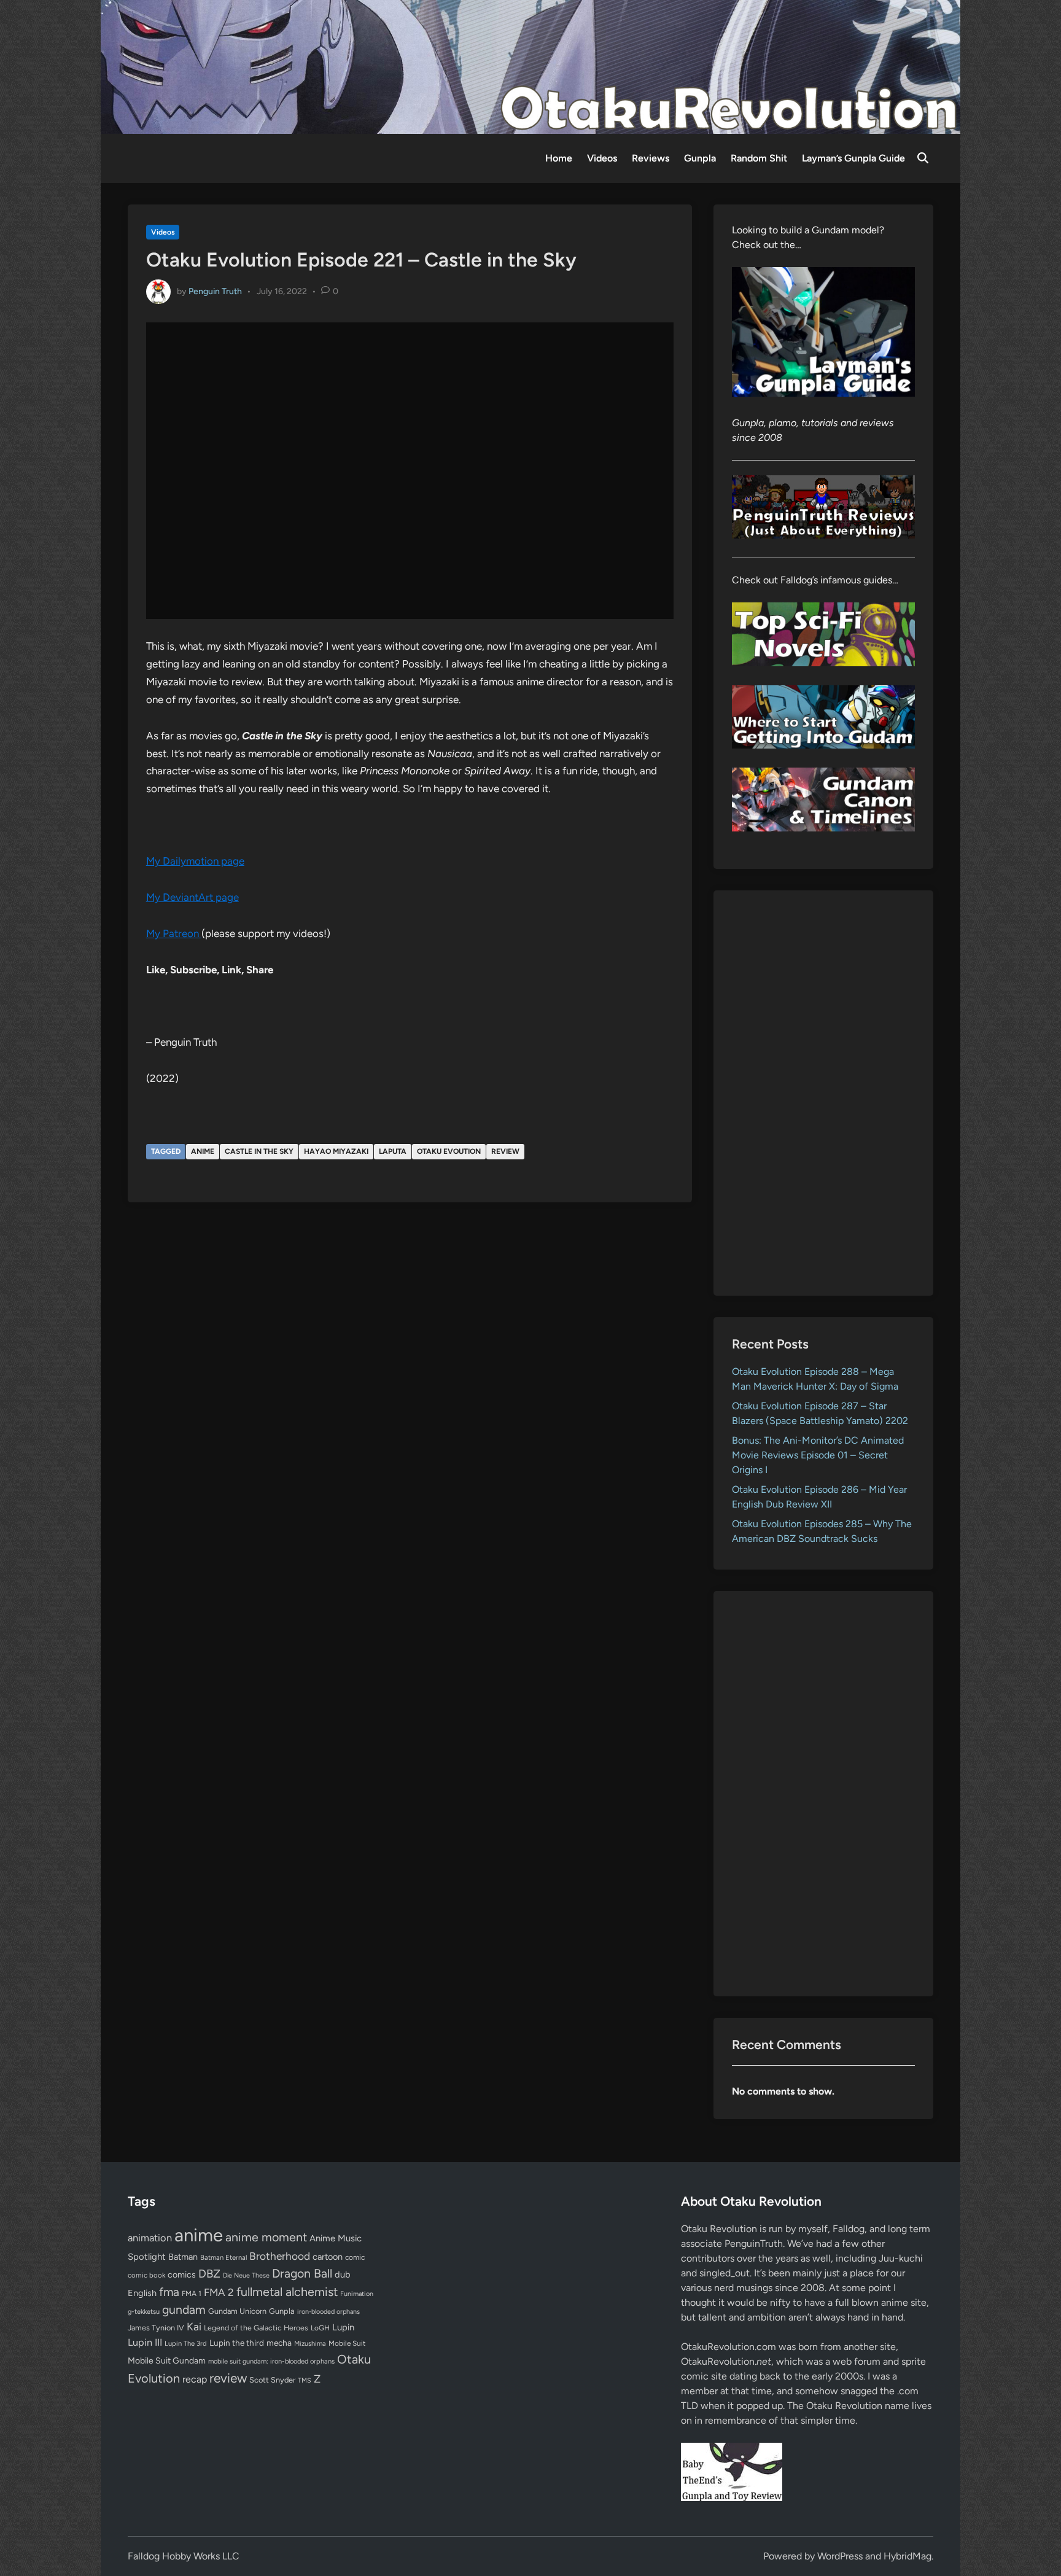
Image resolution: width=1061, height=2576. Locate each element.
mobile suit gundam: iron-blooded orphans (271, 2361)
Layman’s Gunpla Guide (853, 158)
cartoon (328, 2257)
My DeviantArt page (192, 897)
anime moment (266, 2237)
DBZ (209, 2274)
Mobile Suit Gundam (167, 2360)
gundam (184, 2309)
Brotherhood (280, 2256)
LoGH (320, 2328)
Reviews (651, 158)
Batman (183, 2257)
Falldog (849, 2229)
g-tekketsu (144, 2312)
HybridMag (907, 2556)
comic (355, 2257)
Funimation (357, 2294)
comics (182, 2275)
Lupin (343, 2327)
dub (343, 2274)
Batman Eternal (223, 2257)
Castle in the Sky (259, 1151)
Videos (602, 158)
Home (559, 158)
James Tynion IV (156, 2328)
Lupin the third (237, 2343)
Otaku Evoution (449, 1151)
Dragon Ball (302, 2273)
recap (195, 2379)
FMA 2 (219, 2292)
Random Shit (759, 158)
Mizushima (310, 2344)
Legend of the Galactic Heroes (256, 2328)
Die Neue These (246, 2275)
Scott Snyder (272, 2380)
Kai (194, 2326)
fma (169, 2292)
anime (203, 1151)
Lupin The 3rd (186, 2343)
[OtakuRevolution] (530, 66)
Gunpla (700, 158)
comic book (146, 2275)
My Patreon (174, 933)
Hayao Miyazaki (336, 1151)
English (142, 2293)
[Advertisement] (824, 1093)
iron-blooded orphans (328, 2312)
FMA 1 (192, 2294)
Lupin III (145, 2342)
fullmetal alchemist (287, 2292)
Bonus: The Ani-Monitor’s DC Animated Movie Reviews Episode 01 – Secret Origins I (818, 1455)
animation (150, 2238)
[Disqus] (410, 1377)
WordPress (840, 2556)
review (505, 1151)
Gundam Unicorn (237, 2311)
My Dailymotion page (195, 861)
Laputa (393, 1151)
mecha (279, 2343)
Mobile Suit (347, 2343)
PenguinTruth (754, 2243)
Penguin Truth (215, 291)
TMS (305, 2380)
